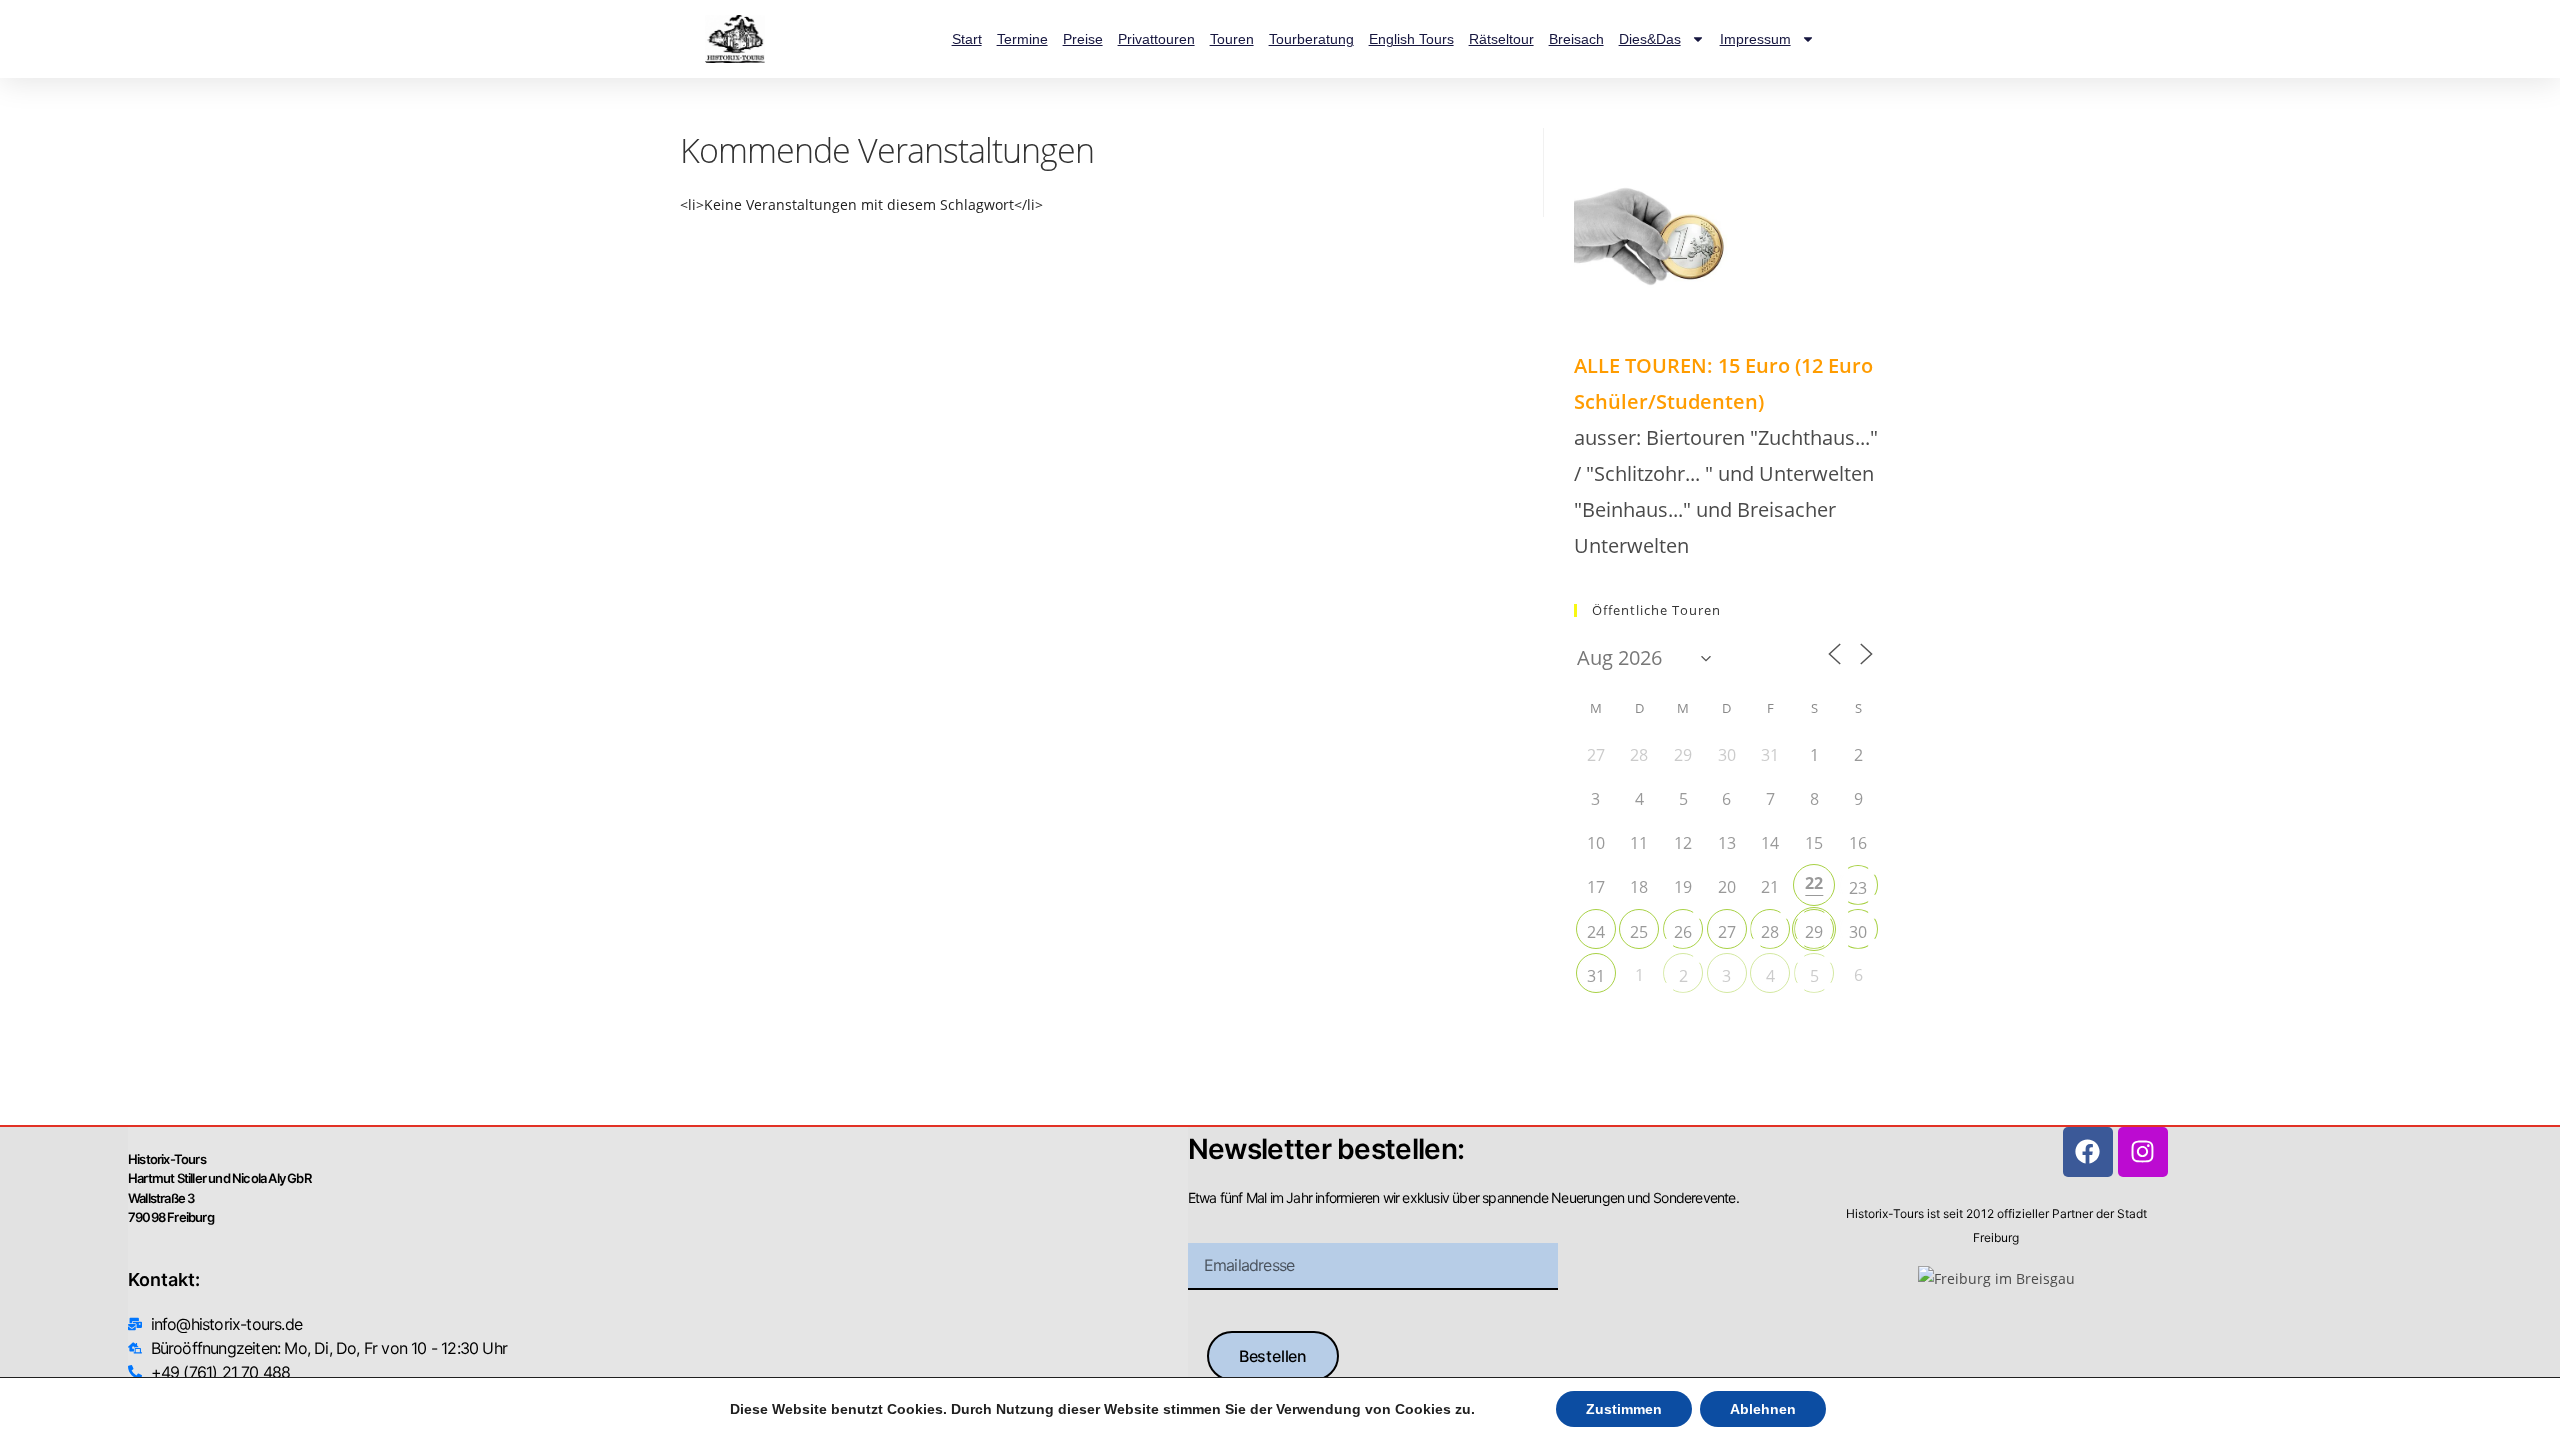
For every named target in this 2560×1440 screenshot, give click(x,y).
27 (1727, 932)
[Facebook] (2088, 1152)
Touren (1232, 39)
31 (1596, 976)
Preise (1083, 39)
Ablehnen (1763, 1409)
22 (1814, 883)
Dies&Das (1650, 39)
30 (1858, 932)
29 (1814, 932)
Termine (1022, 39)
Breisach (1576, 39)
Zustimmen (1624, 1409)
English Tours (1411, 39)
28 (1770, 932)
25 (1639, 932)
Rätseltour (1501, 39)
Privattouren (1156, 39)
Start (967, 39)
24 (1596, 932)
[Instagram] (2143, 1152)
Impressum (1755, 39)
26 (1683, 932)
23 (1858, 888)
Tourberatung (1311, 39)
